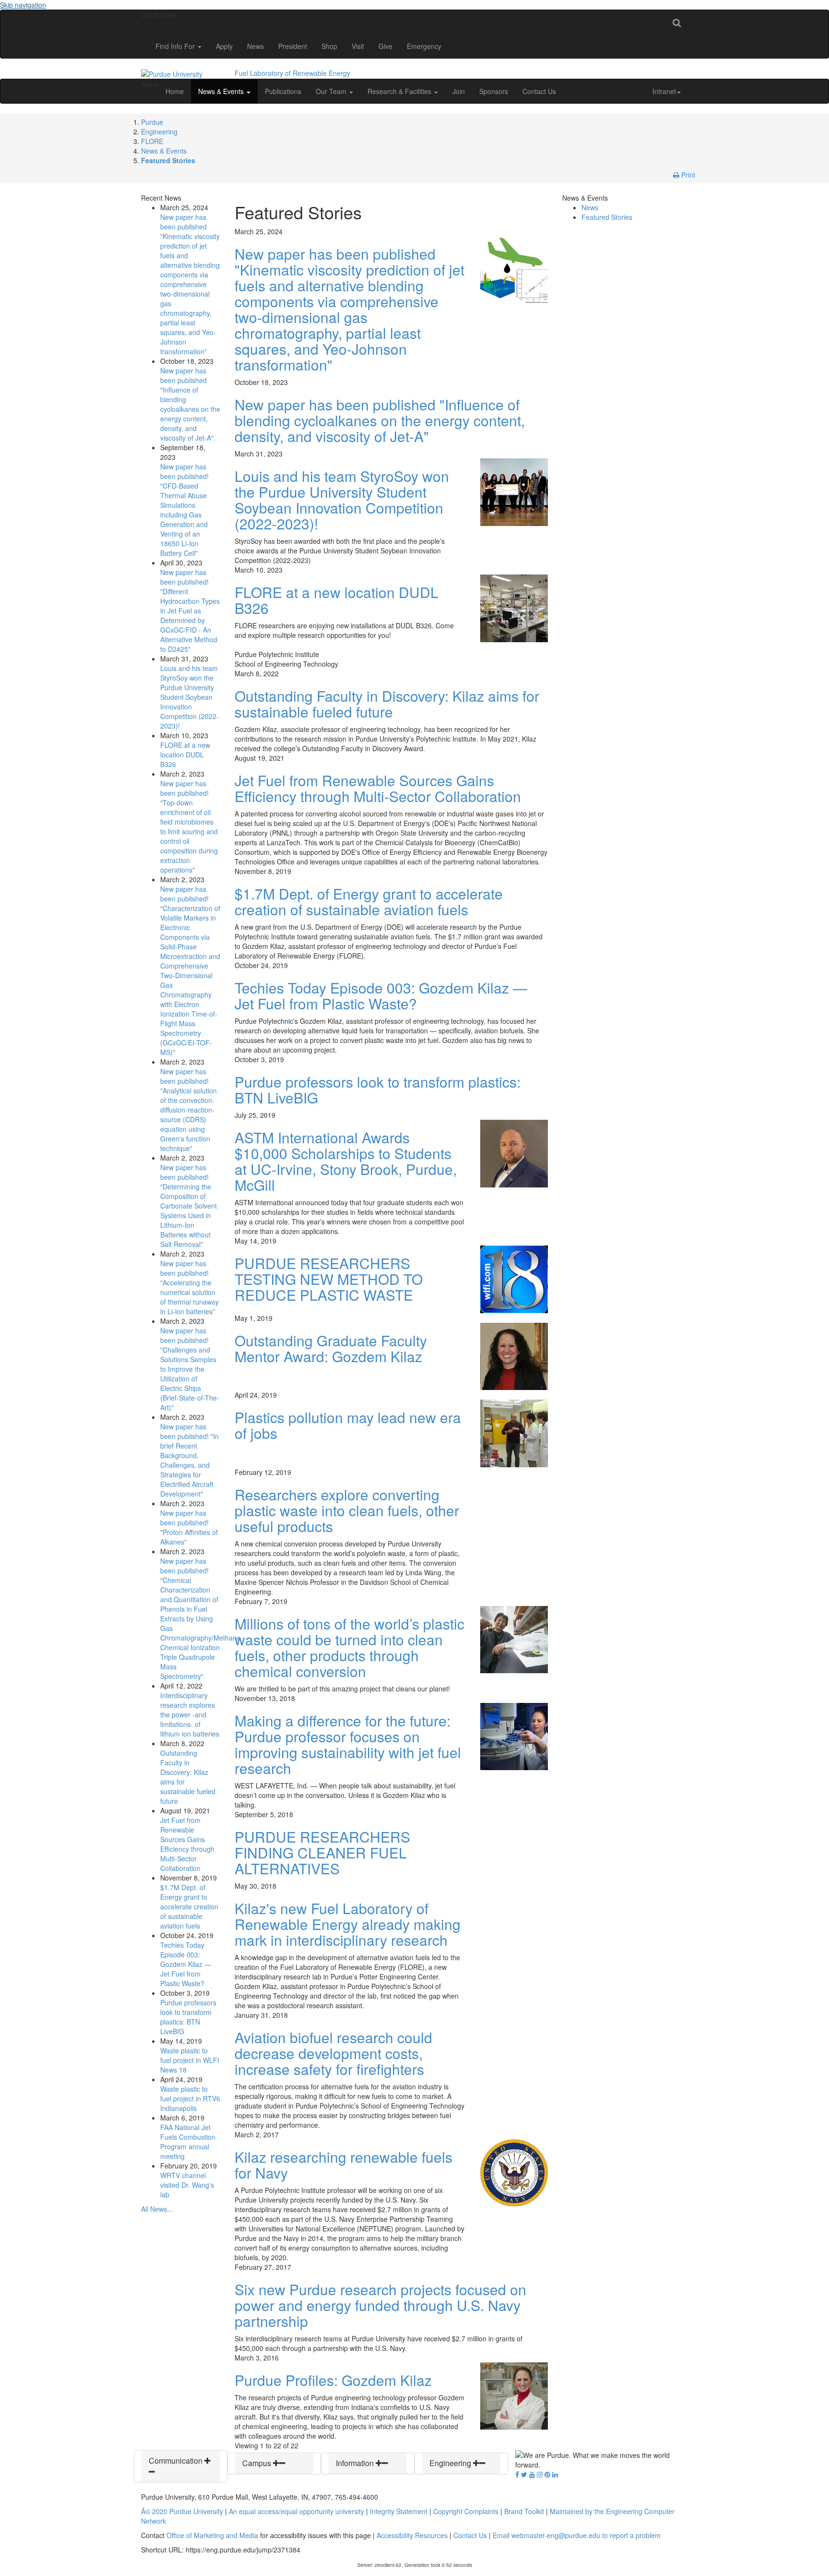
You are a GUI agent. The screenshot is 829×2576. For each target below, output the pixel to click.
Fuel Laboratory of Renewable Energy (292, 73)
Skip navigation (23, 5)
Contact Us (539, 91)
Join (459, 91)
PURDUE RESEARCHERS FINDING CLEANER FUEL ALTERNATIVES (322, 1852)
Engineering (159, 132)
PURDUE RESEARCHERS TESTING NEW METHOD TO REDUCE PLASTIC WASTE (329, 1279)
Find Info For (176, 46)
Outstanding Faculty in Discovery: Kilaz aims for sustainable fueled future (387, 704)
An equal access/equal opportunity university (296, 2511)
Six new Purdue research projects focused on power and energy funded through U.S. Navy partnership (380, 2305)
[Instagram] (540, 2474)
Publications (283, 91)
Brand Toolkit (524, 2511)
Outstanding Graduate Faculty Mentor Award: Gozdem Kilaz (331, 1348)
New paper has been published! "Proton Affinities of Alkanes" (189, 1527)
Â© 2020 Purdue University (182, 2511)
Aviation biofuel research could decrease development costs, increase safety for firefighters (333, 2053)
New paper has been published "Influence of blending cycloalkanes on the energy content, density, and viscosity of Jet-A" (380, 420)
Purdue (152, 122)
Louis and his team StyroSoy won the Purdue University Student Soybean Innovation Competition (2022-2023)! (189, 697)
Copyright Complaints (466, 2511)
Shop (329, 46)
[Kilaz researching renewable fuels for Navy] (514, 2172)
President (293, 46)
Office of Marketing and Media (212, 2535)
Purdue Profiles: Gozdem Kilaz (333, 2380)
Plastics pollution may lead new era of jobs (348, 1425)
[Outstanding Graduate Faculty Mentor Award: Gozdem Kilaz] (514, 1355)
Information (356, 2463)
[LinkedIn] (555, 2474)
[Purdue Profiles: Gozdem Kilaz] (514, 2395)
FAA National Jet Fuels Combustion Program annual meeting (188, 2142)
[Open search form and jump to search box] (677, 22)
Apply (224, 46)
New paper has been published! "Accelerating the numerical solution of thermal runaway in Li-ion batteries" (189, 1287)
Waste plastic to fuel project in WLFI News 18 (190, 2060)
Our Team (332, 91)
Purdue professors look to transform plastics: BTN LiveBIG (188, 2017)
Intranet (664, 91)
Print (687, 175)
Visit (358, 46)
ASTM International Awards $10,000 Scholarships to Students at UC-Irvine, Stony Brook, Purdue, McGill (346, 1161)
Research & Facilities (400, 91)
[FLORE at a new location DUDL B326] (514, 607)
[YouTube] (532, 2474)
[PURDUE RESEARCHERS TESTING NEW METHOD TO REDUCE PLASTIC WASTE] (514, 1278)
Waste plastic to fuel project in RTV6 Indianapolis (190, 2098)
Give (385, 46)
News (255, 46)
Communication (177, 2461)
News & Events (222, 91)
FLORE (152, 141)
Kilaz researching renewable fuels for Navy (343, 2165)
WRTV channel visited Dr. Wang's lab (187, 2185)
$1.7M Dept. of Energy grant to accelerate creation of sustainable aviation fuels (189, 1906)
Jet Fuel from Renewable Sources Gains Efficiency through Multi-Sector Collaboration (187, 1844)
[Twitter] (524, 2474)
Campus (258, 2463)
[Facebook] (517, 2474)
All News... (157, 2209)
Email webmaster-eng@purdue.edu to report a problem (577, 2535)
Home (175, 91)
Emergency (424, 46)
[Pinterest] (547, 2474)
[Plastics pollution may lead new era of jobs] (514, 1432)
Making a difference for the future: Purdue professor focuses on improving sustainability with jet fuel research (348, 1744)
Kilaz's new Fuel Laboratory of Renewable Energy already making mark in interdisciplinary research (348, 1924)
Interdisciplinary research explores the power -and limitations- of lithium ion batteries (190, 1714)
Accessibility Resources (412, 2535)
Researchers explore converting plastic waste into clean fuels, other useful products (347, 1510)
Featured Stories (168, 160)
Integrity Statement (399, 2511)
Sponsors (494, 91)
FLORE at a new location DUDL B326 (185, 755)
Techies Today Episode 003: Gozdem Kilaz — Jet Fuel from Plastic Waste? (186, 1964)
